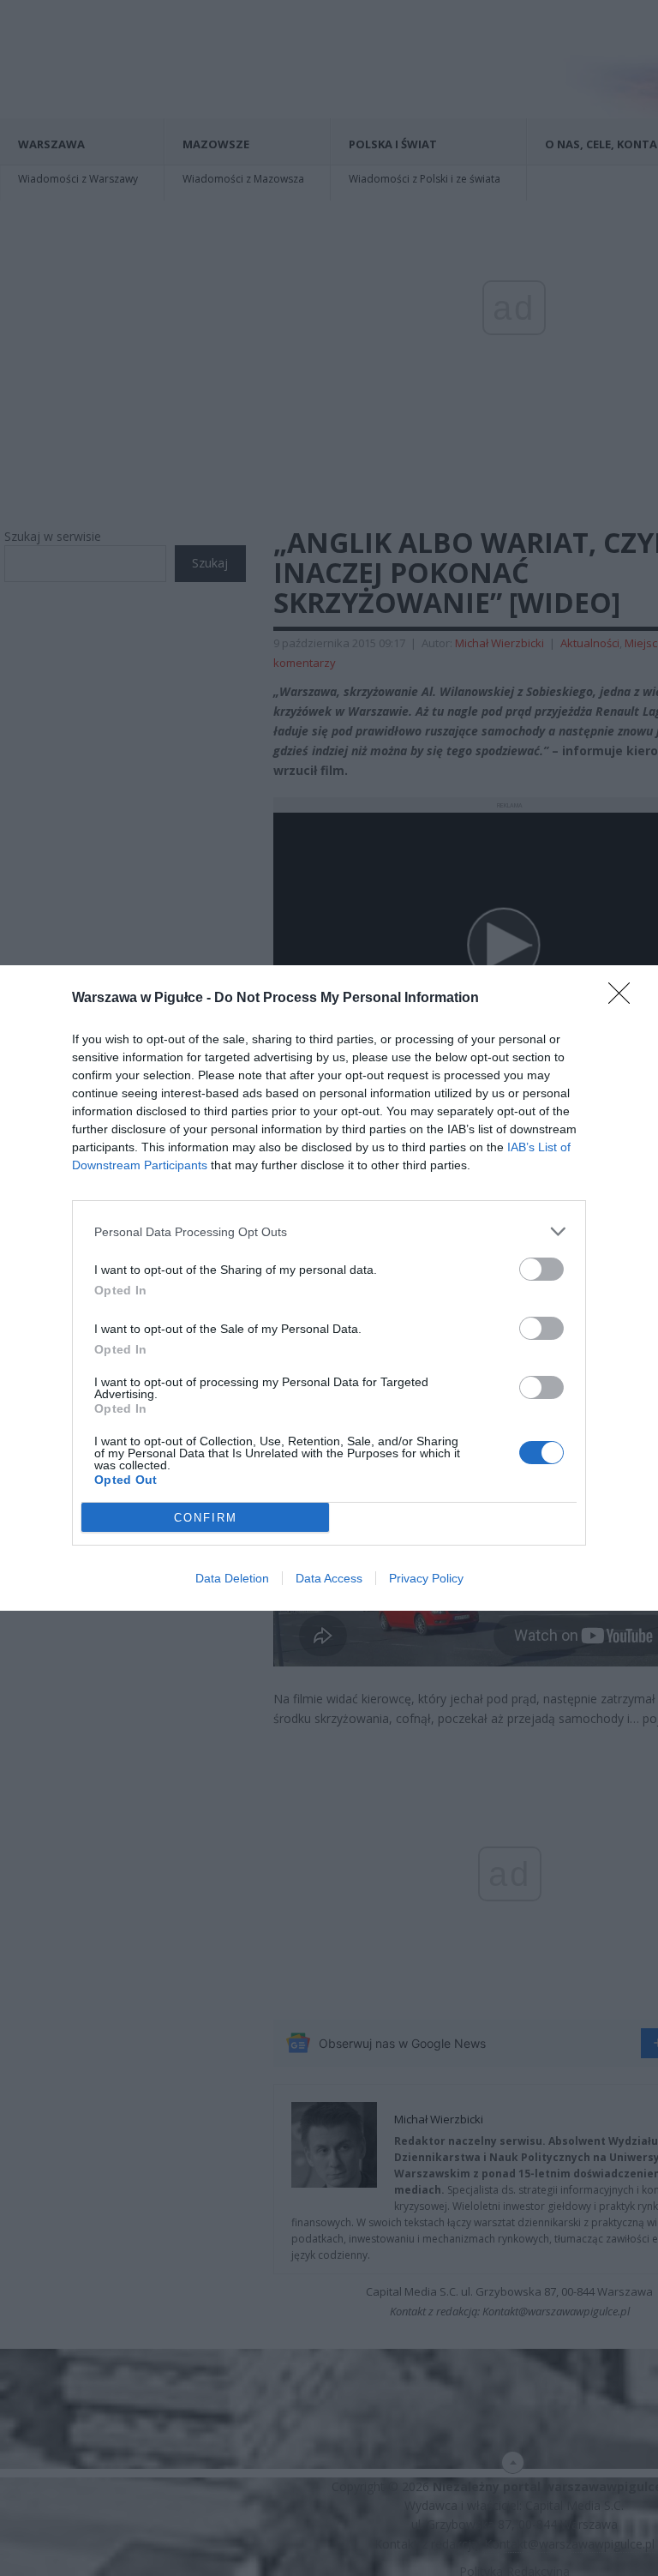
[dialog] (329, 1288)
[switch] (541, 1269)
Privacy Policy (426, 1578)
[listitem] (329, 1231)
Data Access (329, 1578)
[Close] (625, 999)
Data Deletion (232, 1578)
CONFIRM (206, 1518)
